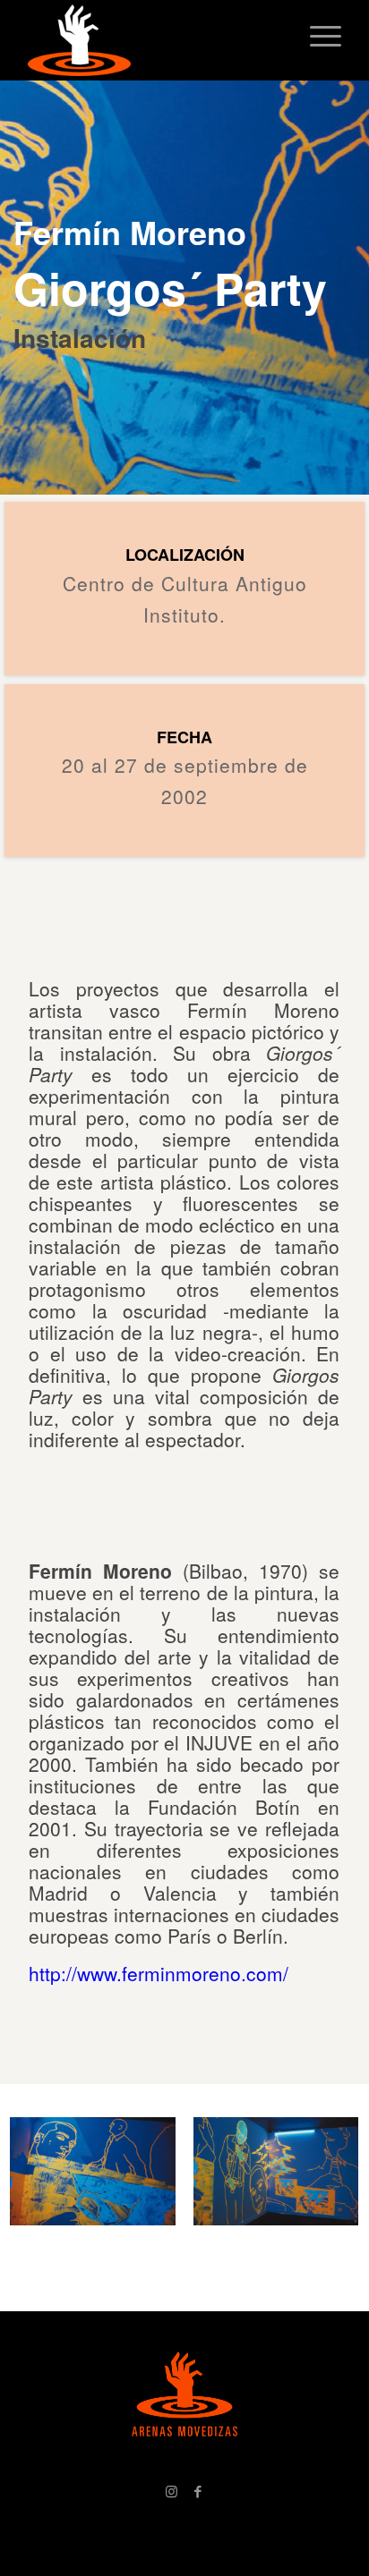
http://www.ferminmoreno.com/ (159, 1973)
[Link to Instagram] (171, 2491)
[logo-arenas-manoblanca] (153, 40)
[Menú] (317, 36)
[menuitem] (317, 36)
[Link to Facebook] (198, 2491)
